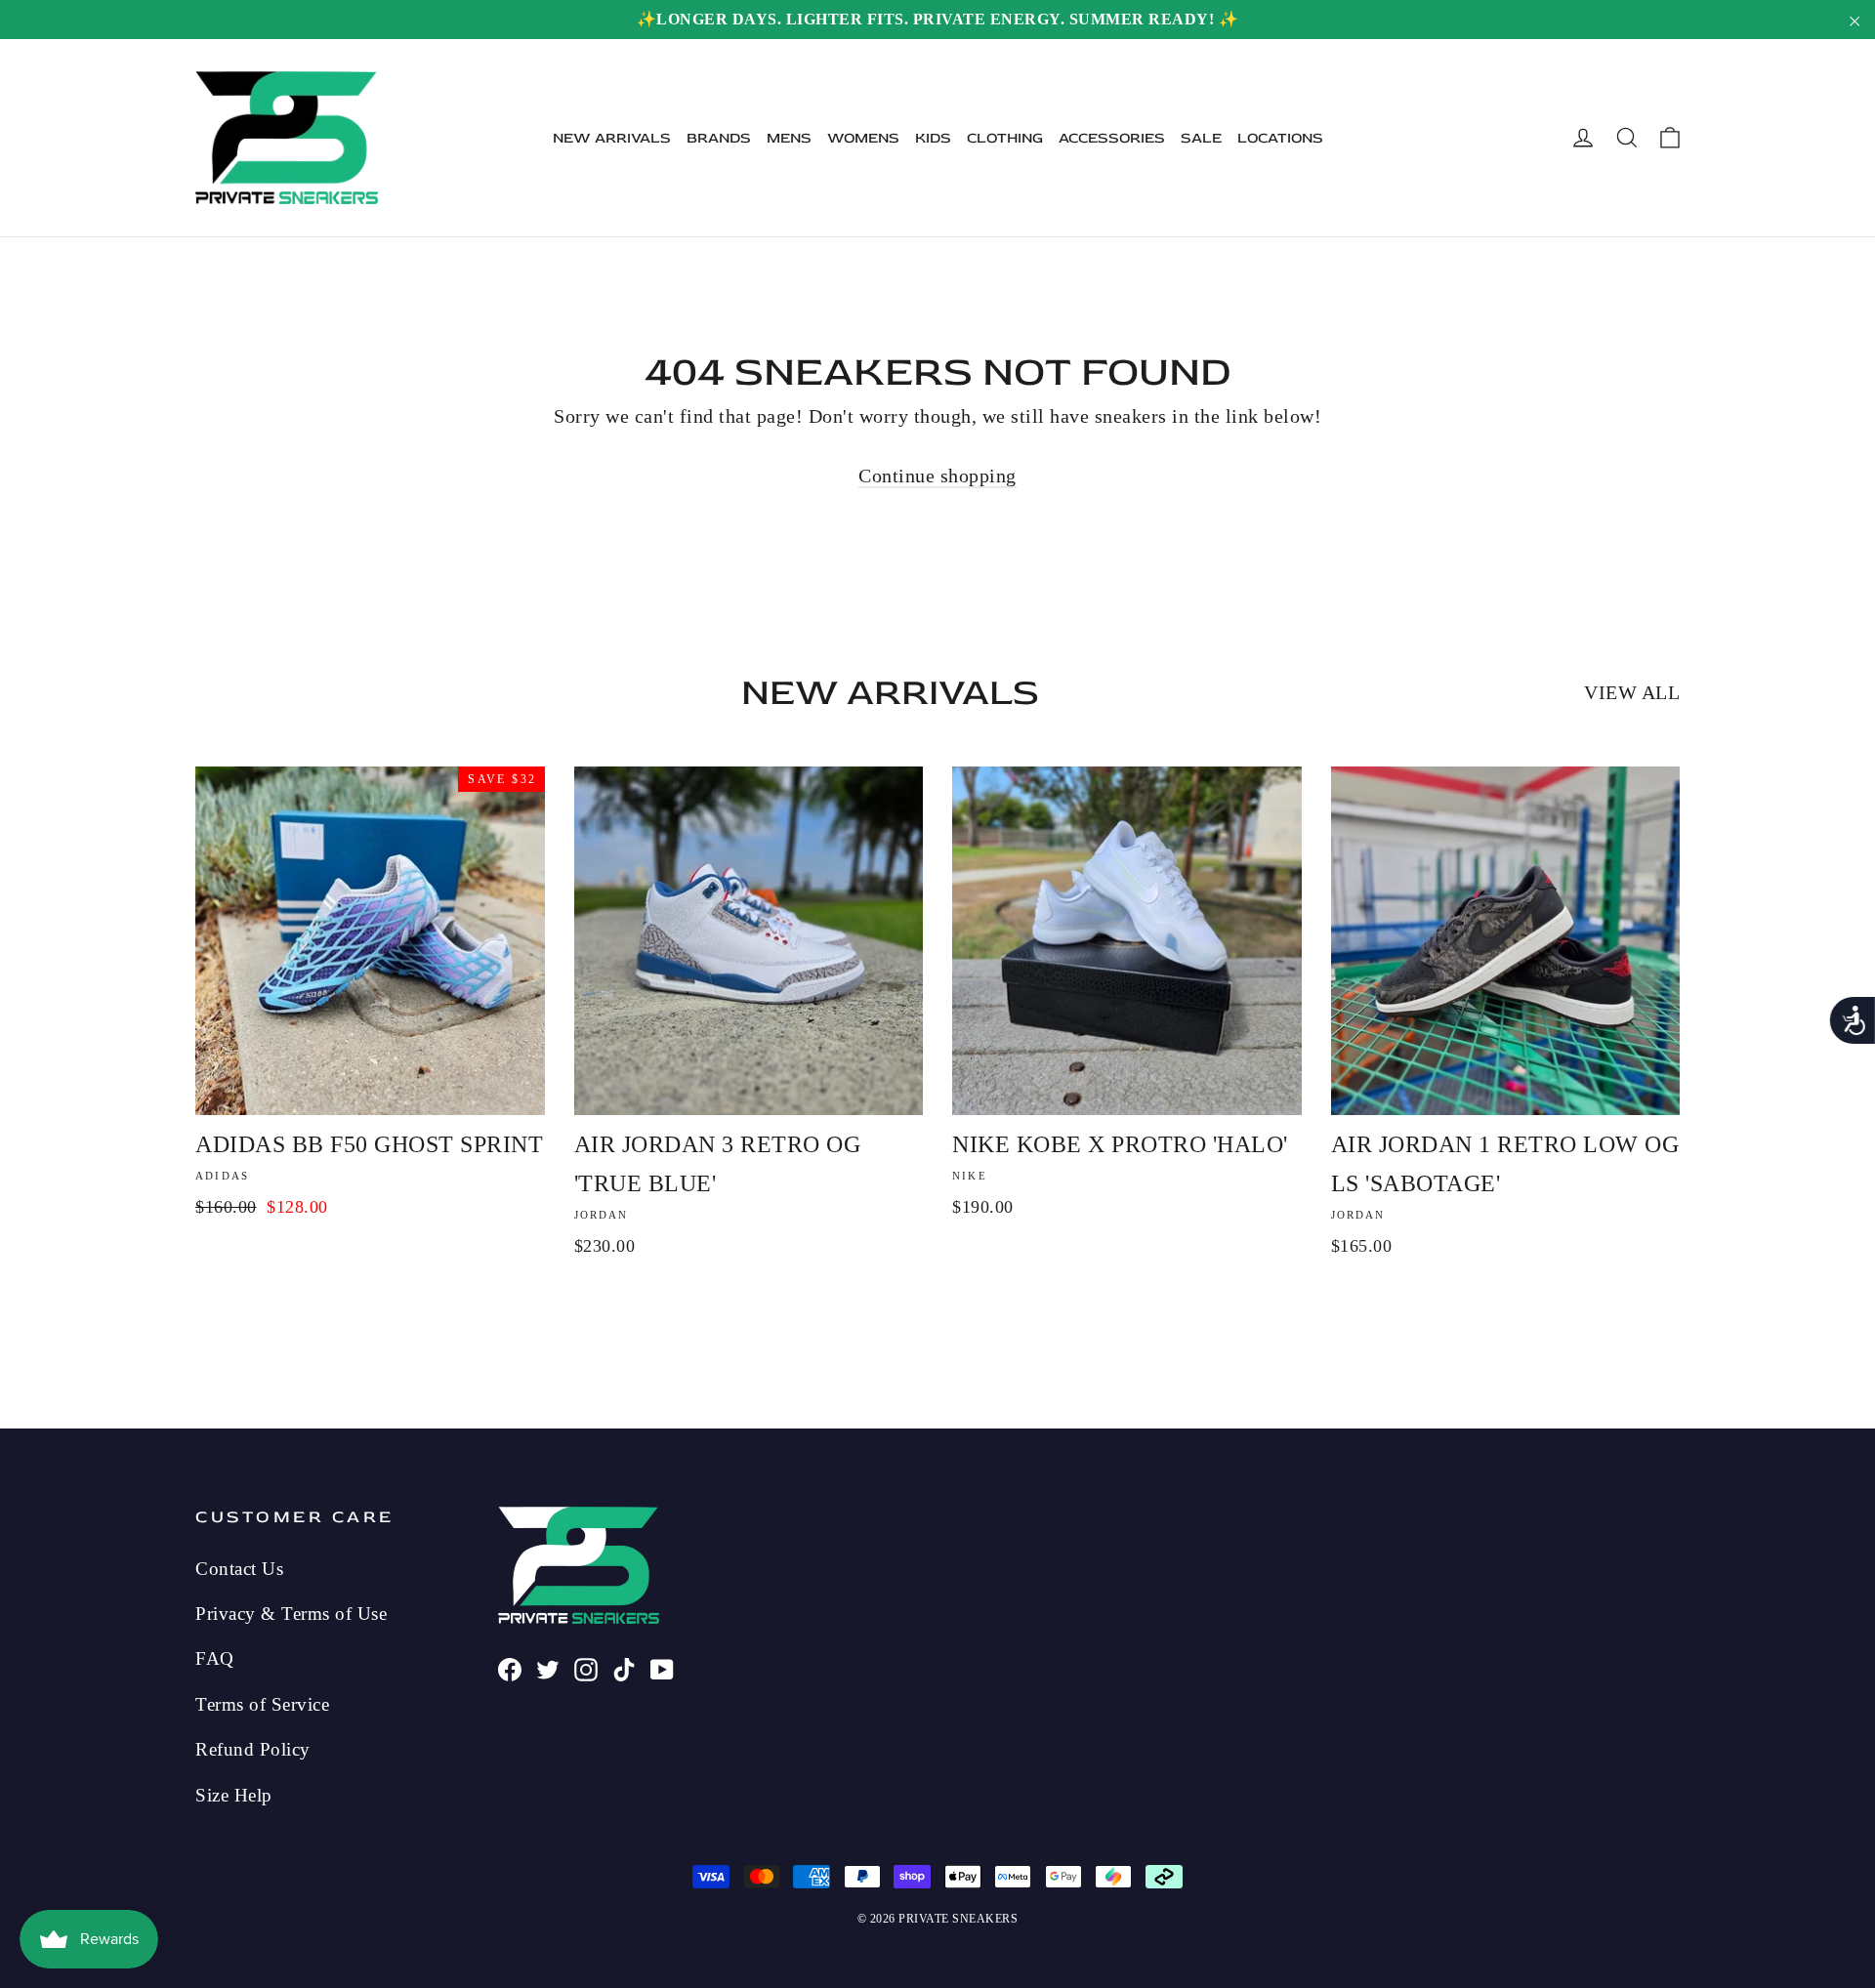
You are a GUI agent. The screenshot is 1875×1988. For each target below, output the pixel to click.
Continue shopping (937, 476)
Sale (1201, 138)
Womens (863, 138)
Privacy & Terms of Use (291, 1614)
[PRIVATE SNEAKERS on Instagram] (586, 1667)
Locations (1280, 138)
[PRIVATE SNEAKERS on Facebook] (510, 1667)
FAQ (215, 1658)
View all (1632, 692)
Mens (789, 138)
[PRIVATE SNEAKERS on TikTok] (624, 1667)
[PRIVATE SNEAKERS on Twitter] (548, 1667)
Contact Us (239, 1569)
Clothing (1005, 138)
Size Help (234, 1795)
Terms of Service (262, 1704)
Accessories (1112, 138)
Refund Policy (253, 1749)
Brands (719, 138)
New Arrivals (612, 138)
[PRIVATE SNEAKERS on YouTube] (662, 1667)
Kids (933, 138)
